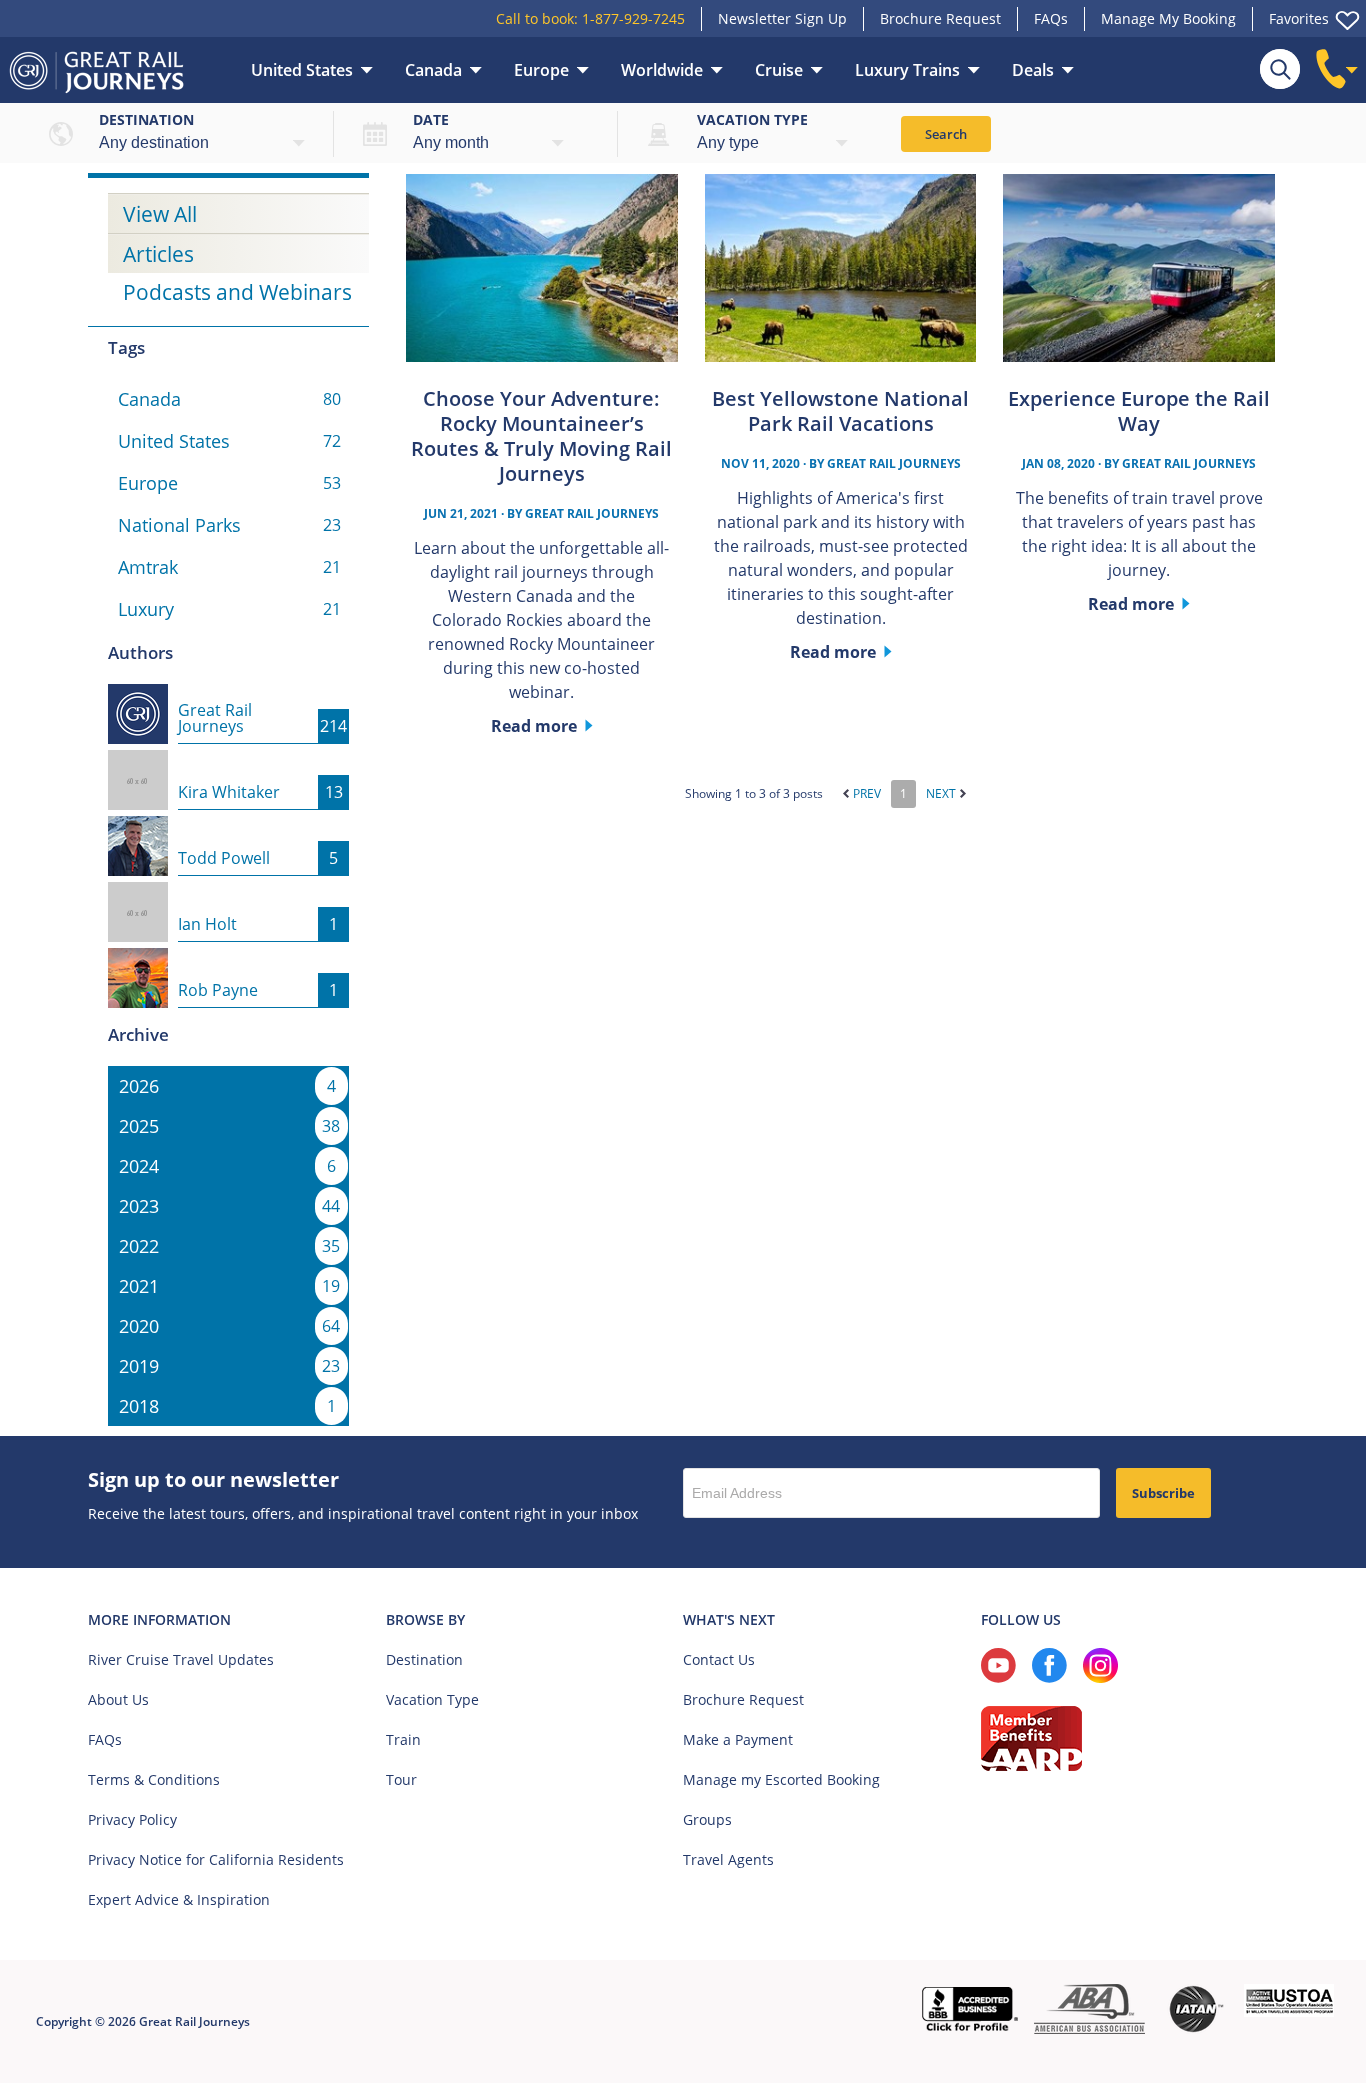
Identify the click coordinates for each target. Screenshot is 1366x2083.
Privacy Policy (132, 1819)
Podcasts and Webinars (237, 292)
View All (160, 214)
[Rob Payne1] (228, 960)
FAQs (1051, 18)
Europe (541, 70)
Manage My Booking (1168, 18)
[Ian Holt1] (228, 894)
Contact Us (719, 1659)
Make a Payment (738, 1739)
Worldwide (662, 70)
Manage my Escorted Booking (781, 1779)
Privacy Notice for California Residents (216, 1859)
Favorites (1299, 18)
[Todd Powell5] (228, 828)
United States (302, 70)
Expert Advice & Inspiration (179, 1899)
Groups (707, 1819)
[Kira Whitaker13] (228, 762)
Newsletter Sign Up (782, 18)
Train (403, 1739)
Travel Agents (728, 1859)
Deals (1033, 70)
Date (431, 119)
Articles (158, 254)
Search (946, 134)
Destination (146, 119)
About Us (118, 1699)
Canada (433, 70)
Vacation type (752, 119)
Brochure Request (940, 18)
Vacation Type (432, 1699)
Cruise (779, 70)
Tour (401, 1779)
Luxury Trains (907, 70)
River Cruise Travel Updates (181, 1659)
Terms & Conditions (154, 1779)
